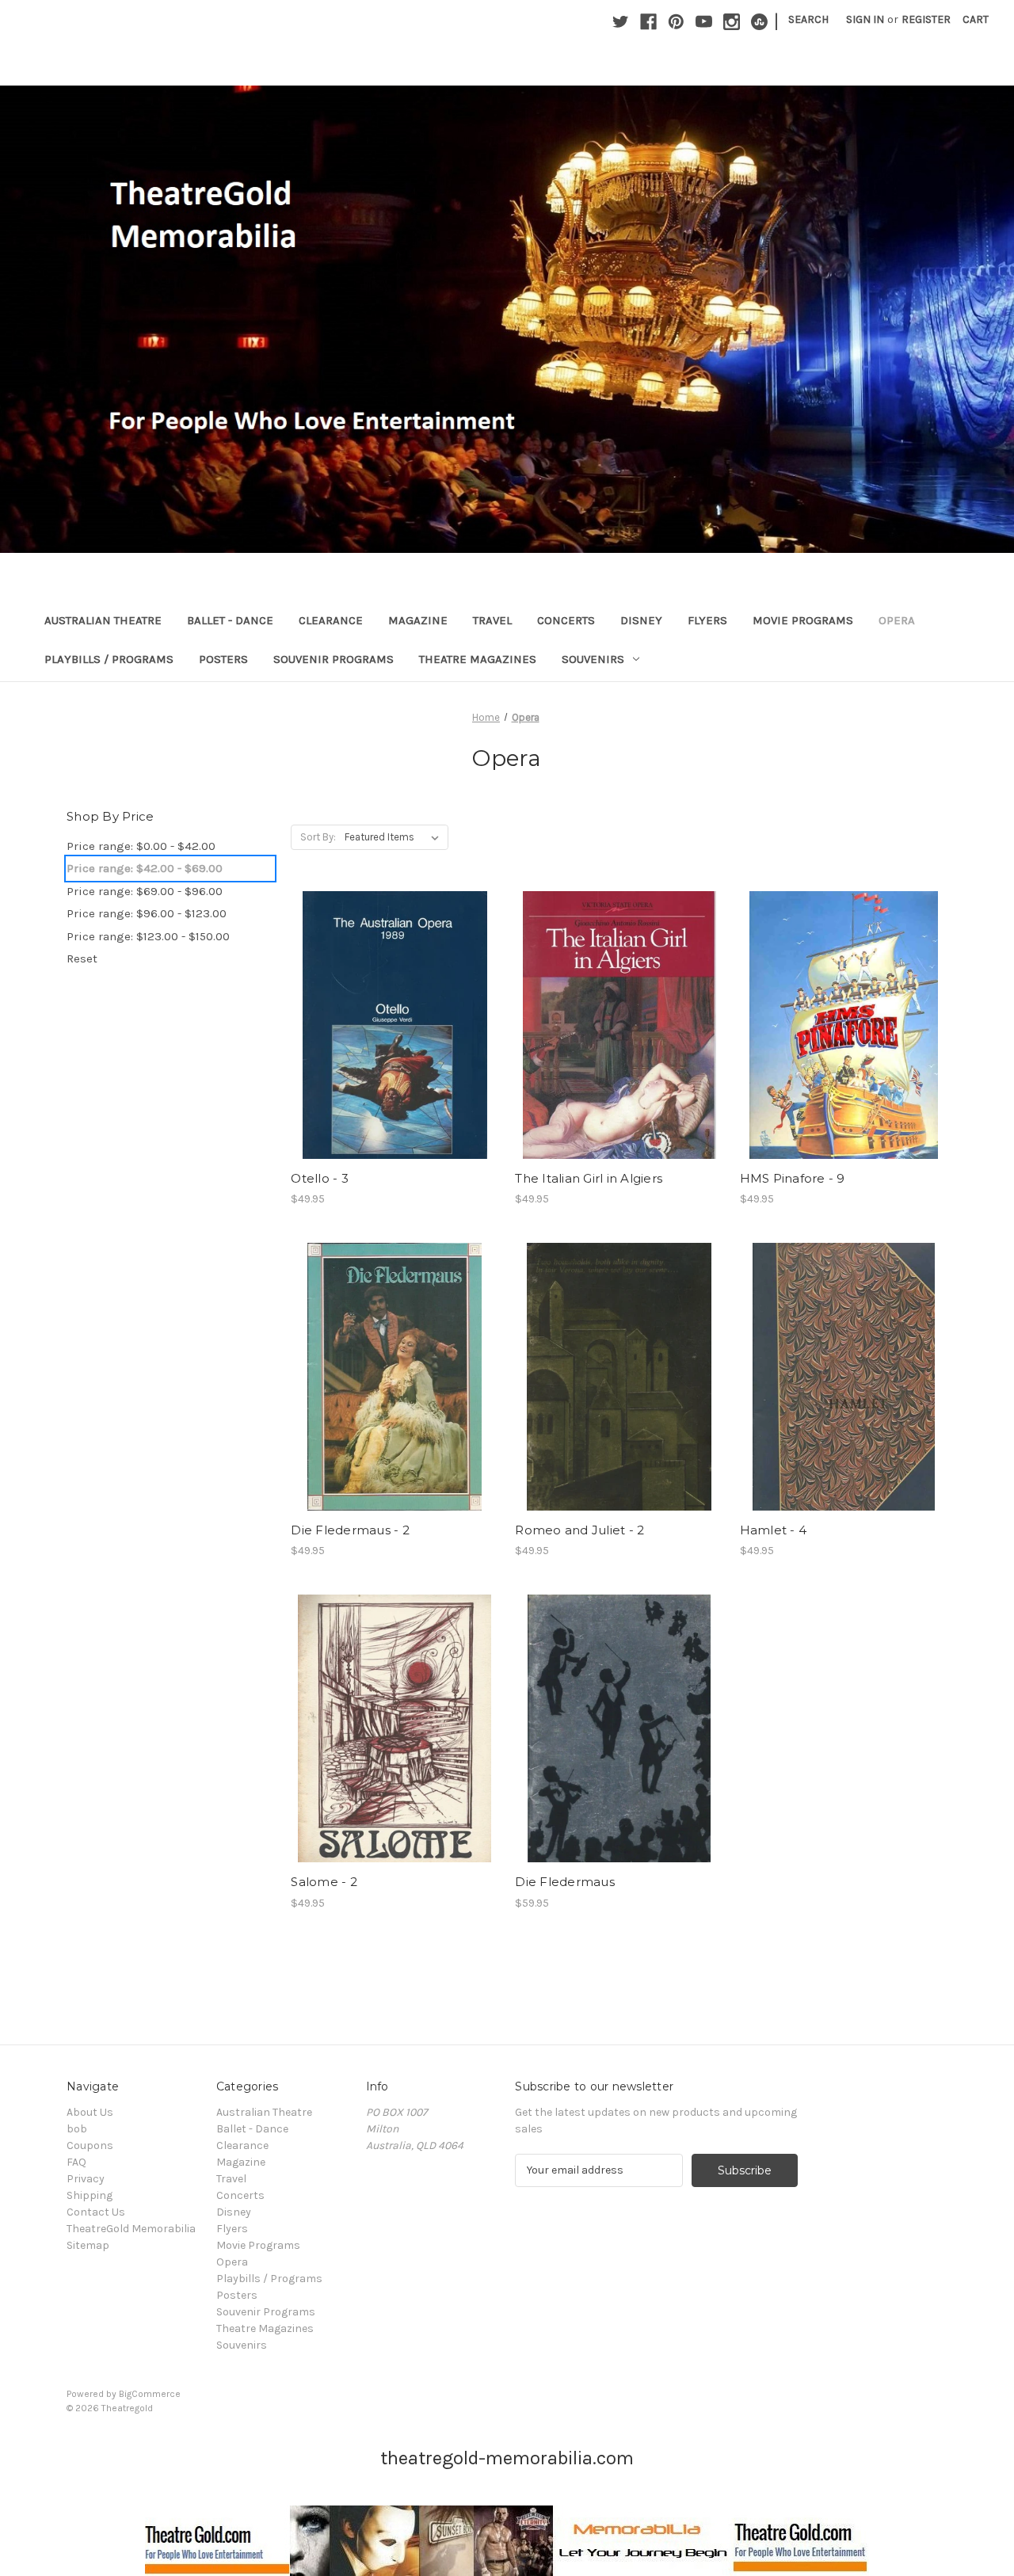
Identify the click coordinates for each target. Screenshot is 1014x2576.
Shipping (90, 2195)
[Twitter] (621, 22)
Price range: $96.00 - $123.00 (147, 913)
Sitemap (88, 2245)
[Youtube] (704, 22)
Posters (223, 659)
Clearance (331, 620)
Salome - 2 (324, 1882)
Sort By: (318, 837)
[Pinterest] (676, 22)
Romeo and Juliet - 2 (579, 1530)
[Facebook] (648, 22)
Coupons (90, 2145)
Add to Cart (395, 1038)
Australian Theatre (103, 620)
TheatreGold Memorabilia (131, 2229)
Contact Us (96, 2212)
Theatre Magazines (478, 659)
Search (808, 19)
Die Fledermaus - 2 (350, 1530)
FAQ (76, 2162)
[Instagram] (732, 22)
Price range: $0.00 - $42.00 (141, 846)
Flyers (707, 620)
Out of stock (395, 1391)
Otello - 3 (320, 1178)
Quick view (394, 1011)
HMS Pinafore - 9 (793, 1178)
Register (926, 19)
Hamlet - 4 (774, 1530)
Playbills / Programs (109, 659)
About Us (90, 2112)
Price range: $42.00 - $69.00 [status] (145, 868)
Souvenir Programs (334, 659)
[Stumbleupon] (759, 22)
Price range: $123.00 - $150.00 (148, 936)
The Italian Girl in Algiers (589, 1178)
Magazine (418, 620)
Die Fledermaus (565, 1882)
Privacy (86, 2179)
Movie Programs (803, 620)
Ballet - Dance (230, 620)
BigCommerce (150, 2394)
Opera (897, 620)
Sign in (865, 19)
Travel (492, 620)
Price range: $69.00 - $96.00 (145, 891)
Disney (641, 620)
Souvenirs (593, 659)
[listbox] (395, 837)
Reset (82, 958)
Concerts (566, 620)
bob (77, 2129)
